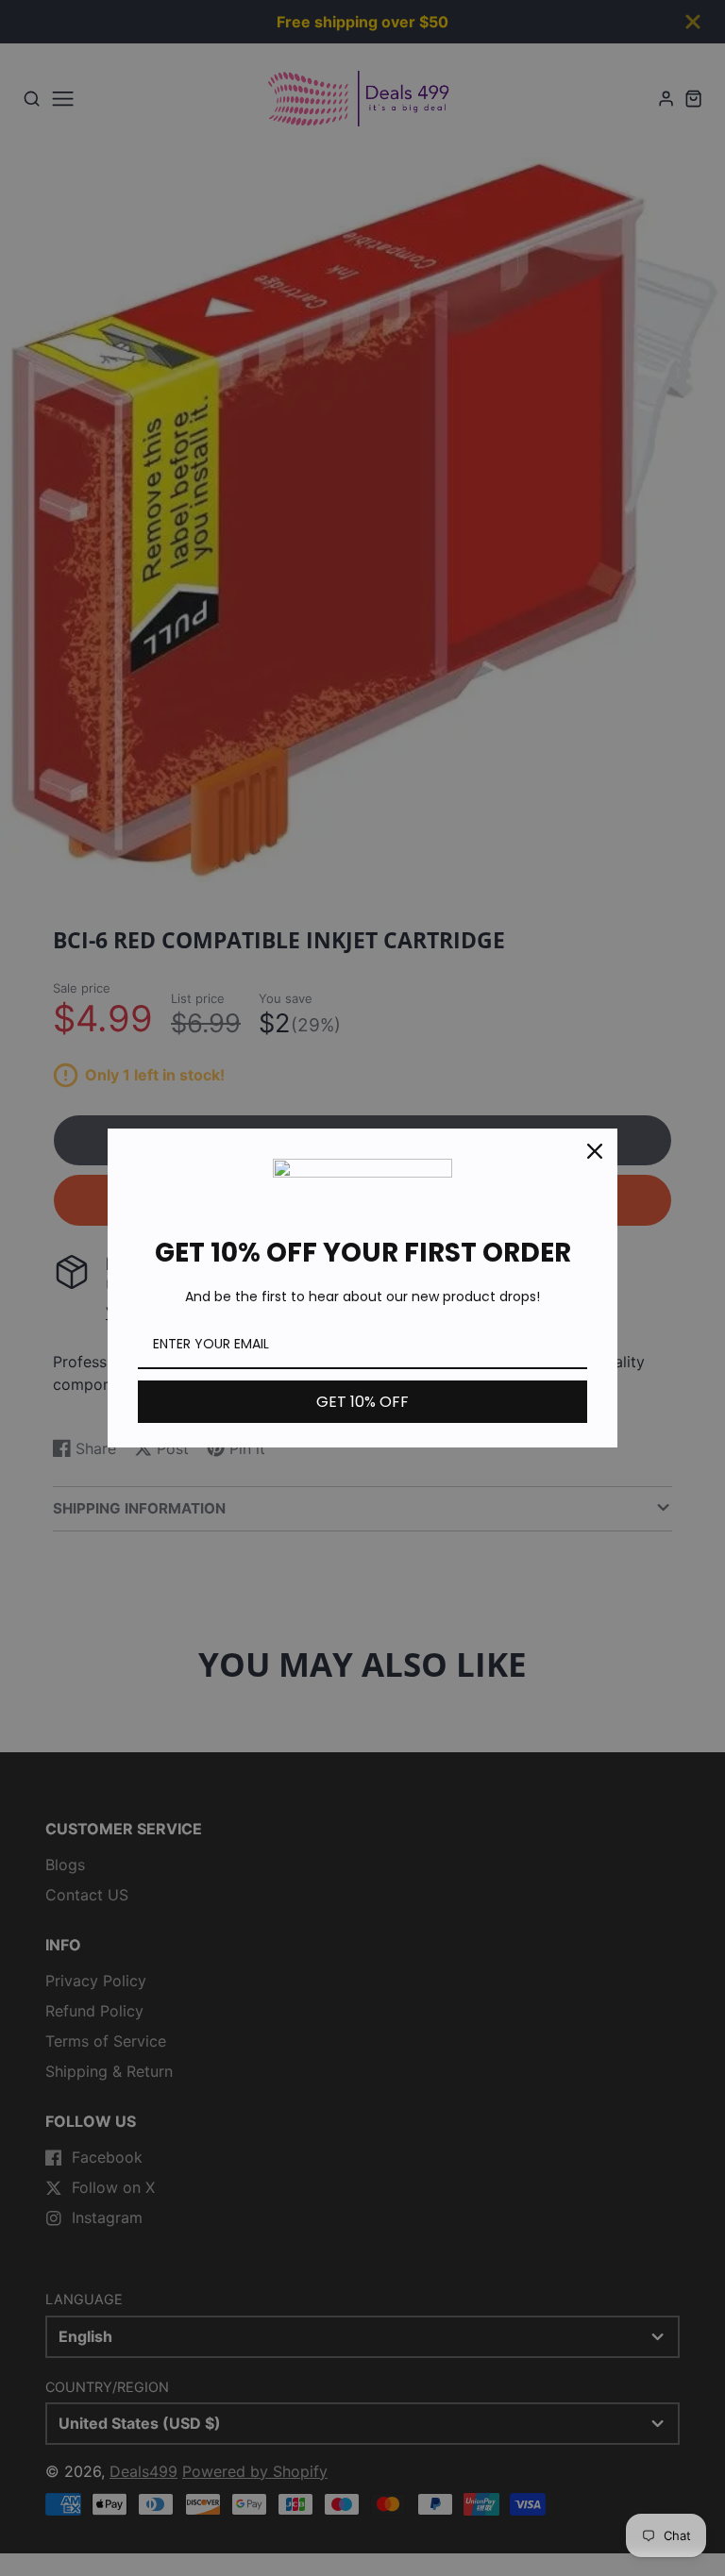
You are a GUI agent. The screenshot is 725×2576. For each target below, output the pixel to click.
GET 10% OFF (362, 1402)
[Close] (595, 1151)
